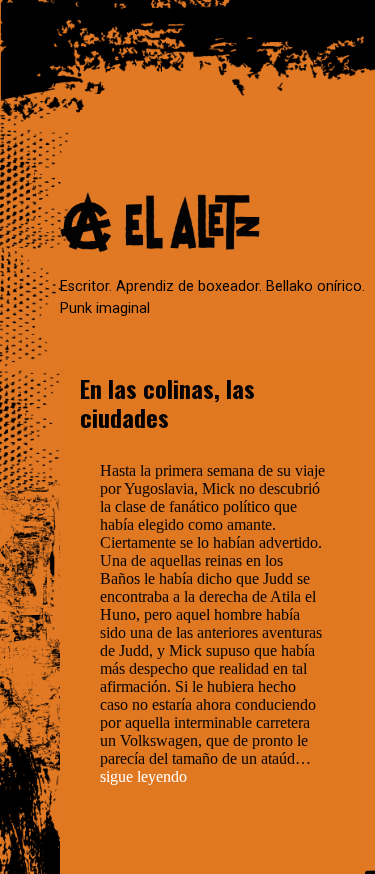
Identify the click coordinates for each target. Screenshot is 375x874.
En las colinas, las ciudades (167, 402)
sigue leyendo (143, 776)
